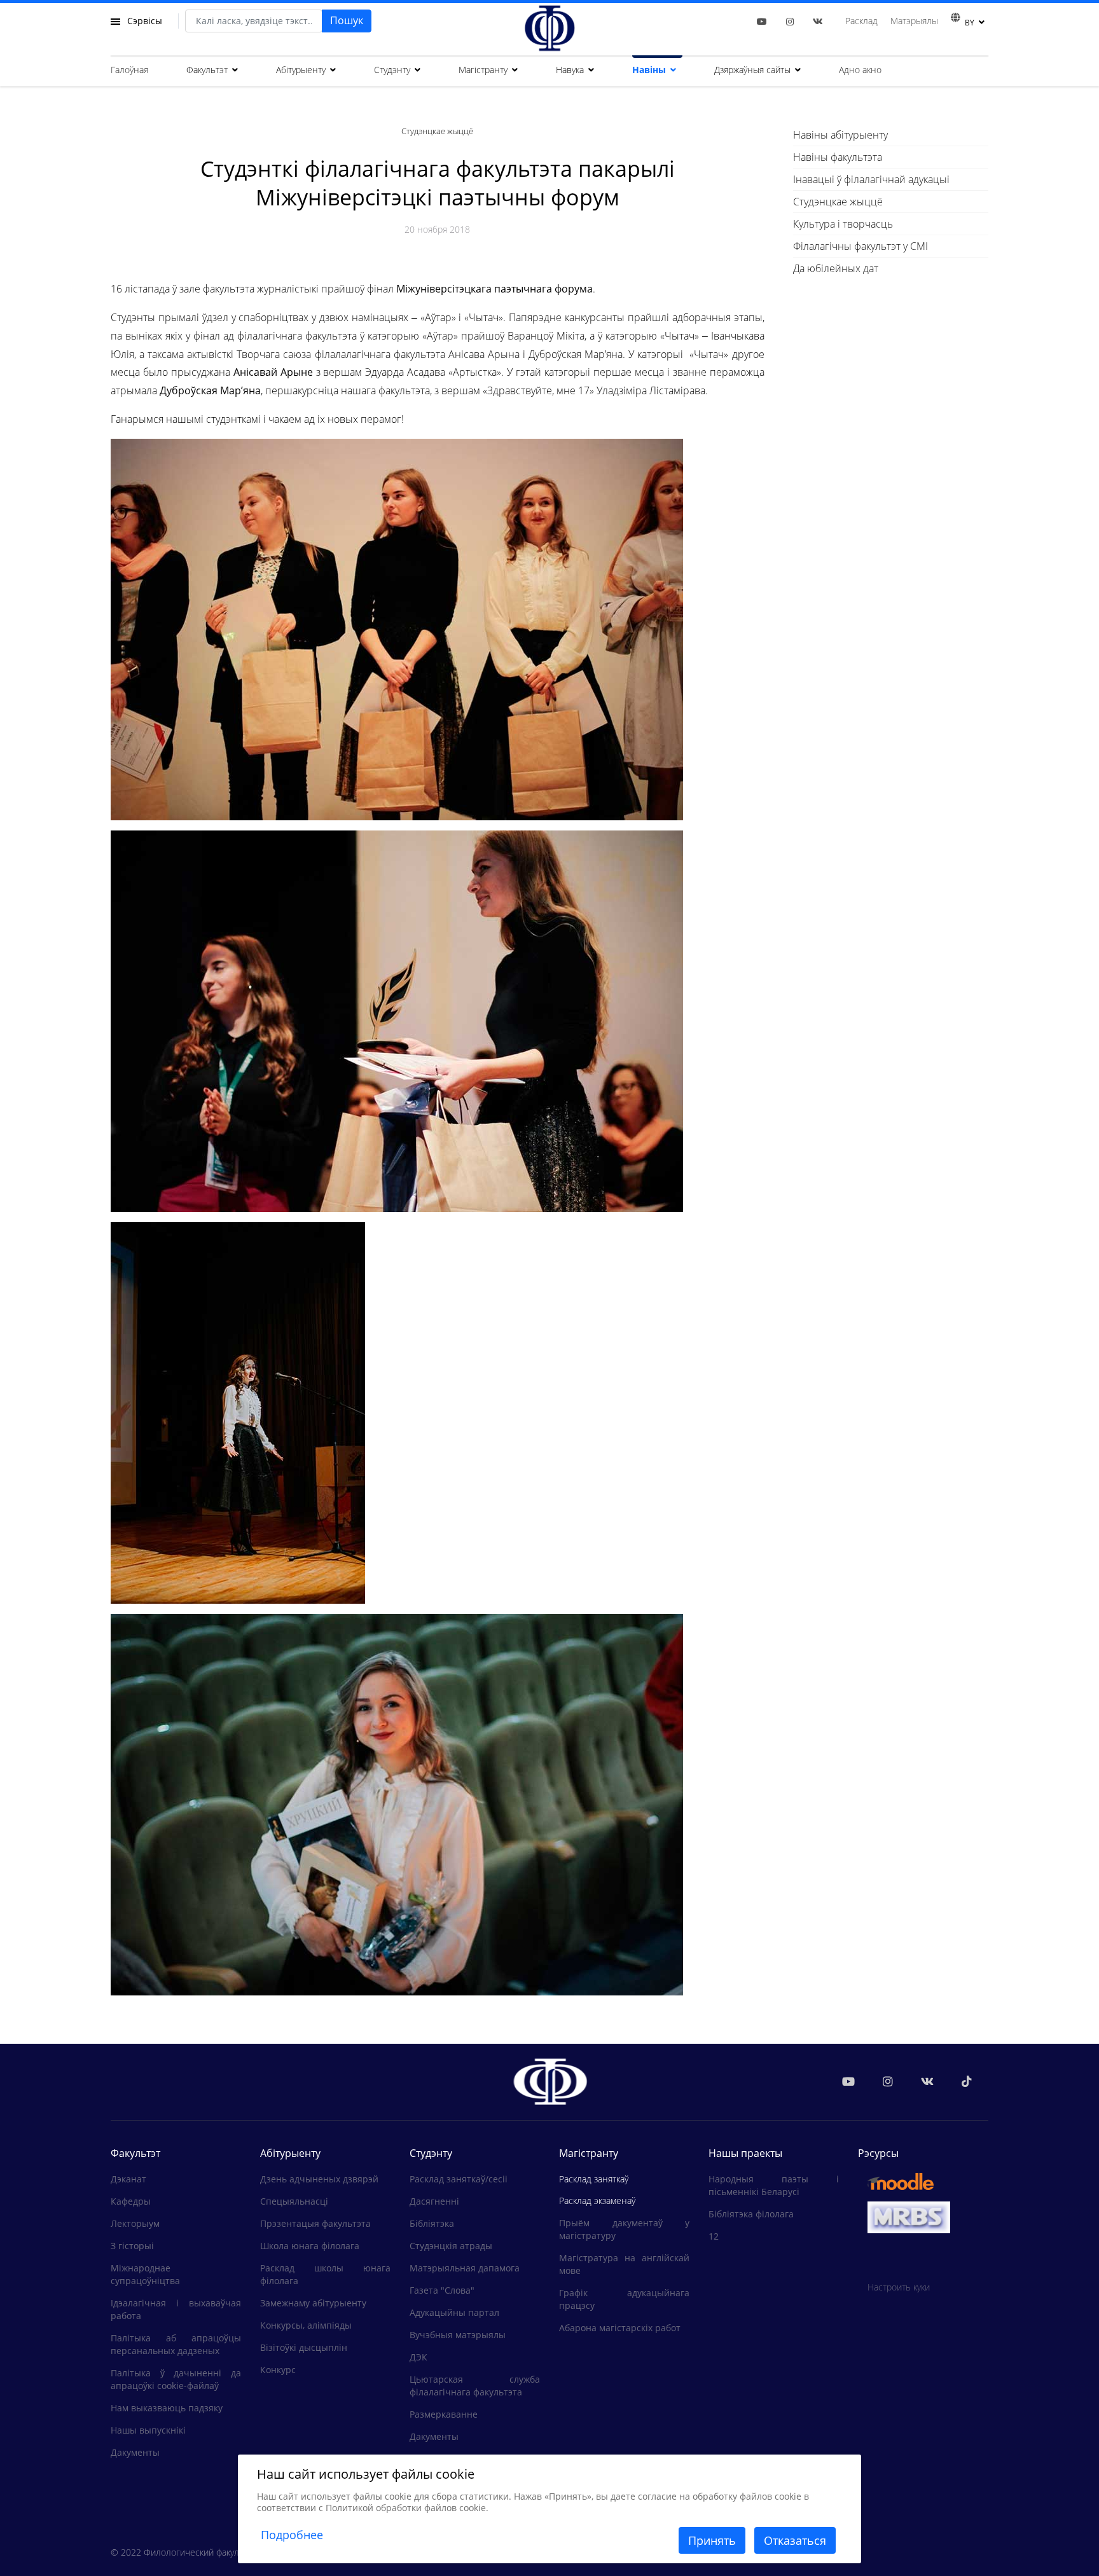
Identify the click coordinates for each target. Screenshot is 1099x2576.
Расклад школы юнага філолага (325, 2274)
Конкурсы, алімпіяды (306, 2325)
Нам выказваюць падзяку (167, 2408)
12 (714, 2236)
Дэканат (128, 2179)
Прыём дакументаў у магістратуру (624, 2229)
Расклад (861, 21)
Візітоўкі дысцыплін (304, 2347)
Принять (712, 2540)
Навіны (649, 70)
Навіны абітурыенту (840, 135)
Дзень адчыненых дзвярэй (319, 2179)
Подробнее (292, 2535)
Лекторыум (135, 2223)
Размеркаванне (444, 2414)
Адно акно (860, 70)
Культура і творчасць (843, 224)
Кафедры (131, 2201)
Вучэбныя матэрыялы (458, 2335)
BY (970, 23)
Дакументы (135, 2452)
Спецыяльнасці (294, 2201)
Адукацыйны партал (454, 2312)
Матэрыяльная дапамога (465, 2268)
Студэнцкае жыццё (838, 202)
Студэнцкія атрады (451, 2246)
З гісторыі (132, 2246)
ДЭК (418, 2357)
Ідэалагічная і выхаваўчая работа (176, 2309)
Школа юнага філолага (310, 2246)
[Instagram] (790, 21)
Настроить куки (899, 2287)
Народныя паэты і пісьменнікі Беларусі (774, 2185)
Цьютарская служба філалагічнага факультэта (475, 2386)
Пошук (347, 20)
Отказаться (795, 2540)
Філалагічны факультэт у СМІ (861, 246)
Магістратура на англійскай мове (624, 2264)
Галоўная (129, 70)
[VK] (818, 21)
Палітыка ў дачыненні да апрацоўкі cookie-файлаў (176, 2379)
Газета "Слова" (442, 2290)
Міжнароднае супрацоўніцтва (145, 2274)
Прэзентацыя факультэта (315, 2223)
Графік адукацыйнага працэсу (624, 2299)
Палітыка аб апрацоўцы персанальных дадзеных (176, 2344)
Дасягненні (434, 2201)
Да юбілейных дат (836, 268)
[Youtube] (762, 21)
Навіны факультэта (838, 157)
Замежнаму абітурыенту (313, 2303)
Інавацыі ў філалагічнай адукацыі (871, 179)
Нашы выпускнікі (148, 2430)
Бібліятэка (432, 2223)
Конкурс (278, 2370)
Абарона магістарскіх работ (620, 2328)
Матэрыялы (914, 21)
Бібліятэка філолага (751, 2214)
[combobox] (254, 21)
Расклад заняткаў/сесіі (459, 2179)
